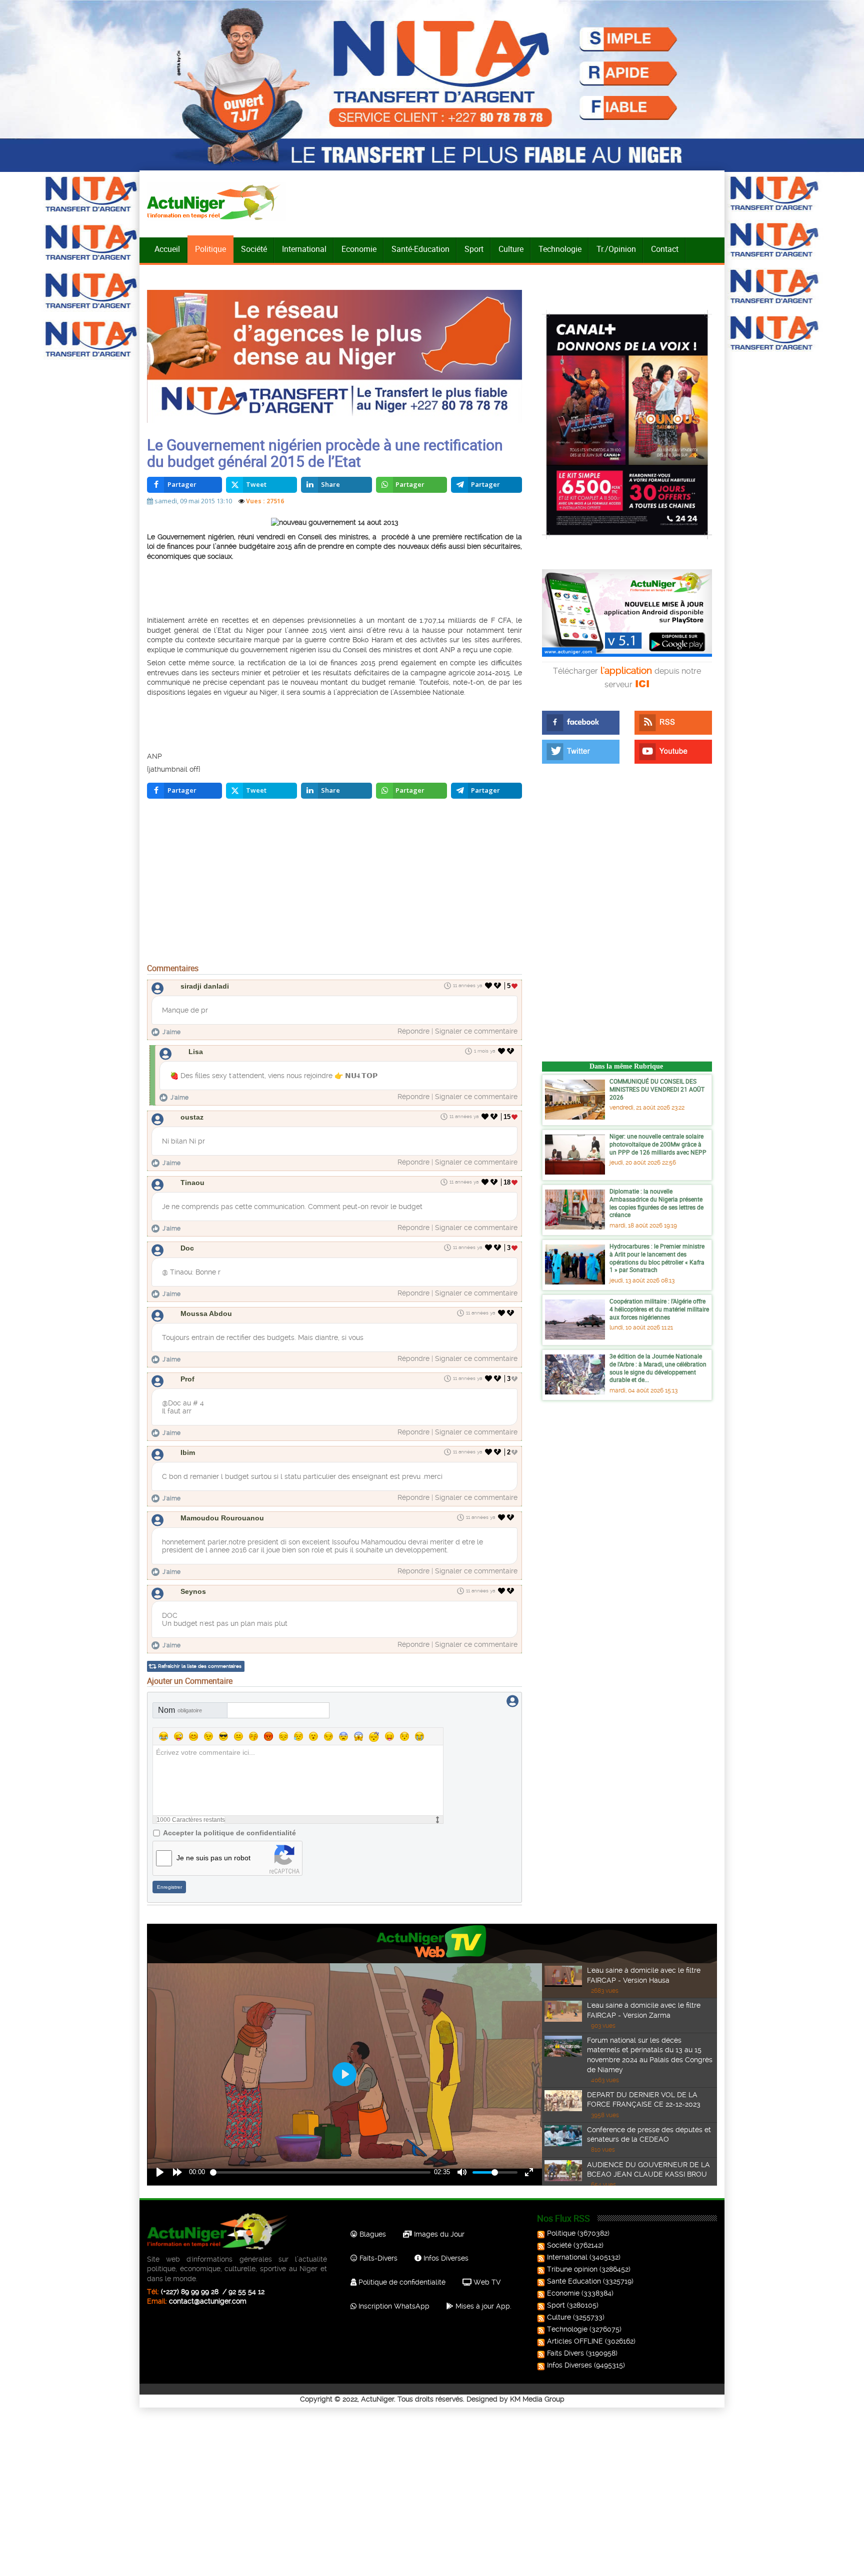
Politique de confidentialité (401, 2282)
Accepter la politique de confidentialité (229, 1833)
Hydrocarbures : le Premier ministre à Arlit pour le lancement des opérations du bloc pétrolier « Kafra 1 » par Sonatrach (657, 1258)
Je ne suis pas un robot (213, 1858)
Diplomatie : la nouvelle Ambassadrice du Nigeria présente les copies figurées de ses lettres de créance (656, 1203)
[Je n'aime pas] (498, 986)
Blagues (372, 2234)
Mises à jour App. (482, 2306)
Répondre (413, 1031)
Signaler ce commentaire (476, 1031)
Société (254, 249)
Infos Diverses (445, 2258)
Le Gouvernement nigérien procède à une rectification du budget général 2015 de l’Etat (325, 453)
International (304, 249)
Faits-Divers (377, 2258)
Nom (180, 1710)
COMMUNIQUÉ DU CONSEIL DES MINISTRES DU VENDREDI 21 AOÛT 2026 (657, 1089)
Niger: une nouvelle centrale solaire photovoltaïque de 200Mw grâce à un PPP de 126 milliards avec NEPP (658, 1144)
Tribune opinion (572, 2269)
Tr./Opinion (616, 249)
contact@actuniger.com (208, 2301)
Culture (511, 249)
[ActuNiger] (216, 202)
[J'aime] (489, 986)
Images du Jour (438, 2234)
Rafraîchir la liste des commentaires (200, 1666)
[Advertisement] (322, 587)
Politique (210, 249)
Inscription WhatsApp (393, 2306)
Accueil (167, 249)
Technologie (560, 249)
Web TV (486, 2282)
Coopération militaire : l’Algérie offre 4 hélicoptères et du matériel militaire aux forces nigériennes (659, 1309)
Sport (474, 249)
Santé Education (574, 2281)
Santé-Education (420, 249)
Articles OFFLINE (575, 2341)
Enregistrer (169, 1887)
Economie (359, 249)
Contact (665, 249)
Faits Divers (565, 2353)
